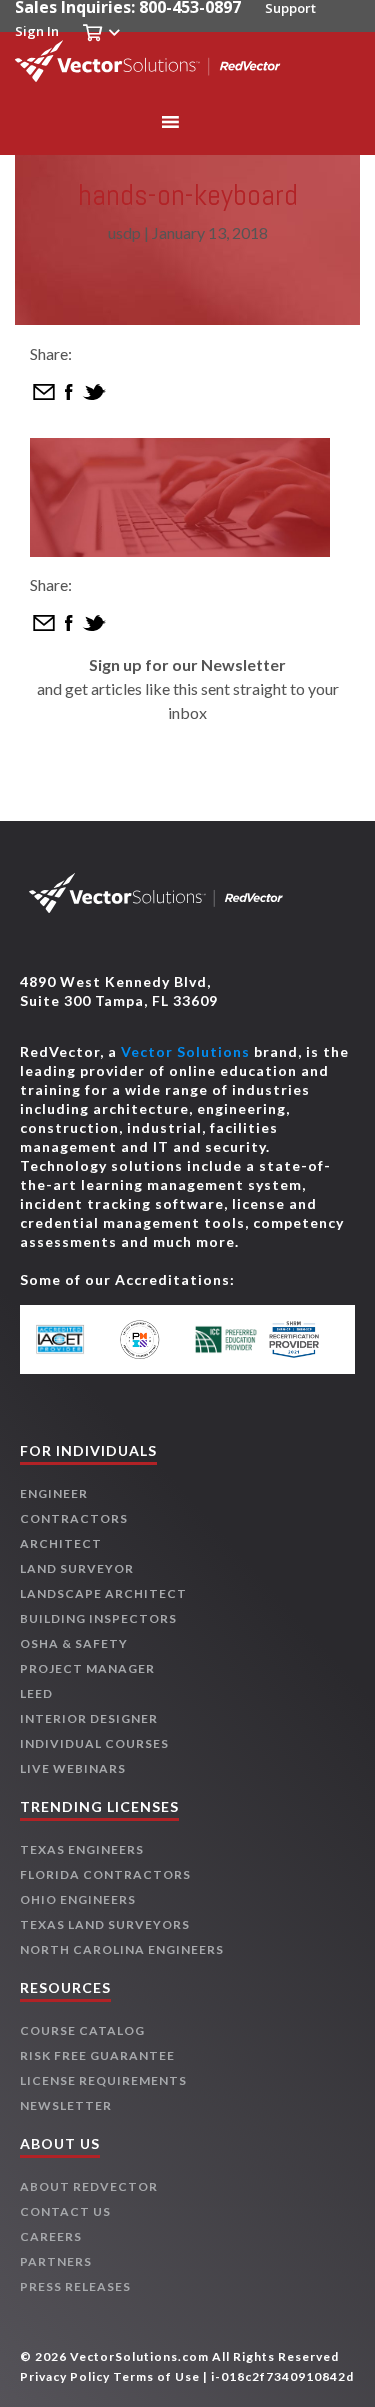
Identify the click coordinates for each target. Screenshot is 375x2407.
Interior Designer (89, 1718)
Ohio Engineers (78, 1899)
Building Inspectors (98, 1618)
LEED (36, 1693)
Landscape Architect (103, 1593)
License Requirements (103, 2080)
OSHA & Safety (74, 1643)
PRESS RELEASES (75, 2286)
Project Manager (87, 1668)
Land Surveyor (77, 1568)
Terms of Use (156, 2376)
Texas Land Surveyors (105, 1924)
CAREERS (51, 2236)
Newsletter (66, 2105)
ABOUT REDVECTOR (89, 2186)
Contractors (74, 1518)
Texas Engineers (82, 1849)
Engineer (54, 1493)
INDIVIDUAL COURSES (94, 1743)
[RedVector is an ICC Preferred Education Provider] (226, 1339)
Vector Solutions (185, 1051)
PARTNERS (56, 2261)
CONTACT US (65, 2211)
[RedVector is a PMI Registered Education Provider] (149, 1339)
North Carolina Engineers (122, 1949)
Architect (61, 1543)
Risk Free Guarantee (97, 2055)
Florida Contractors (105, 1874)
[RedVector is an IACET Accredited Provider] (73, 1339)
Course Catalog (82, 2030)
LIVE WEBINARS (73, 1768)
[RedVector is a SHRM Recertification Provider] (302, 1340)
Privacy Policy (65, 2376)
